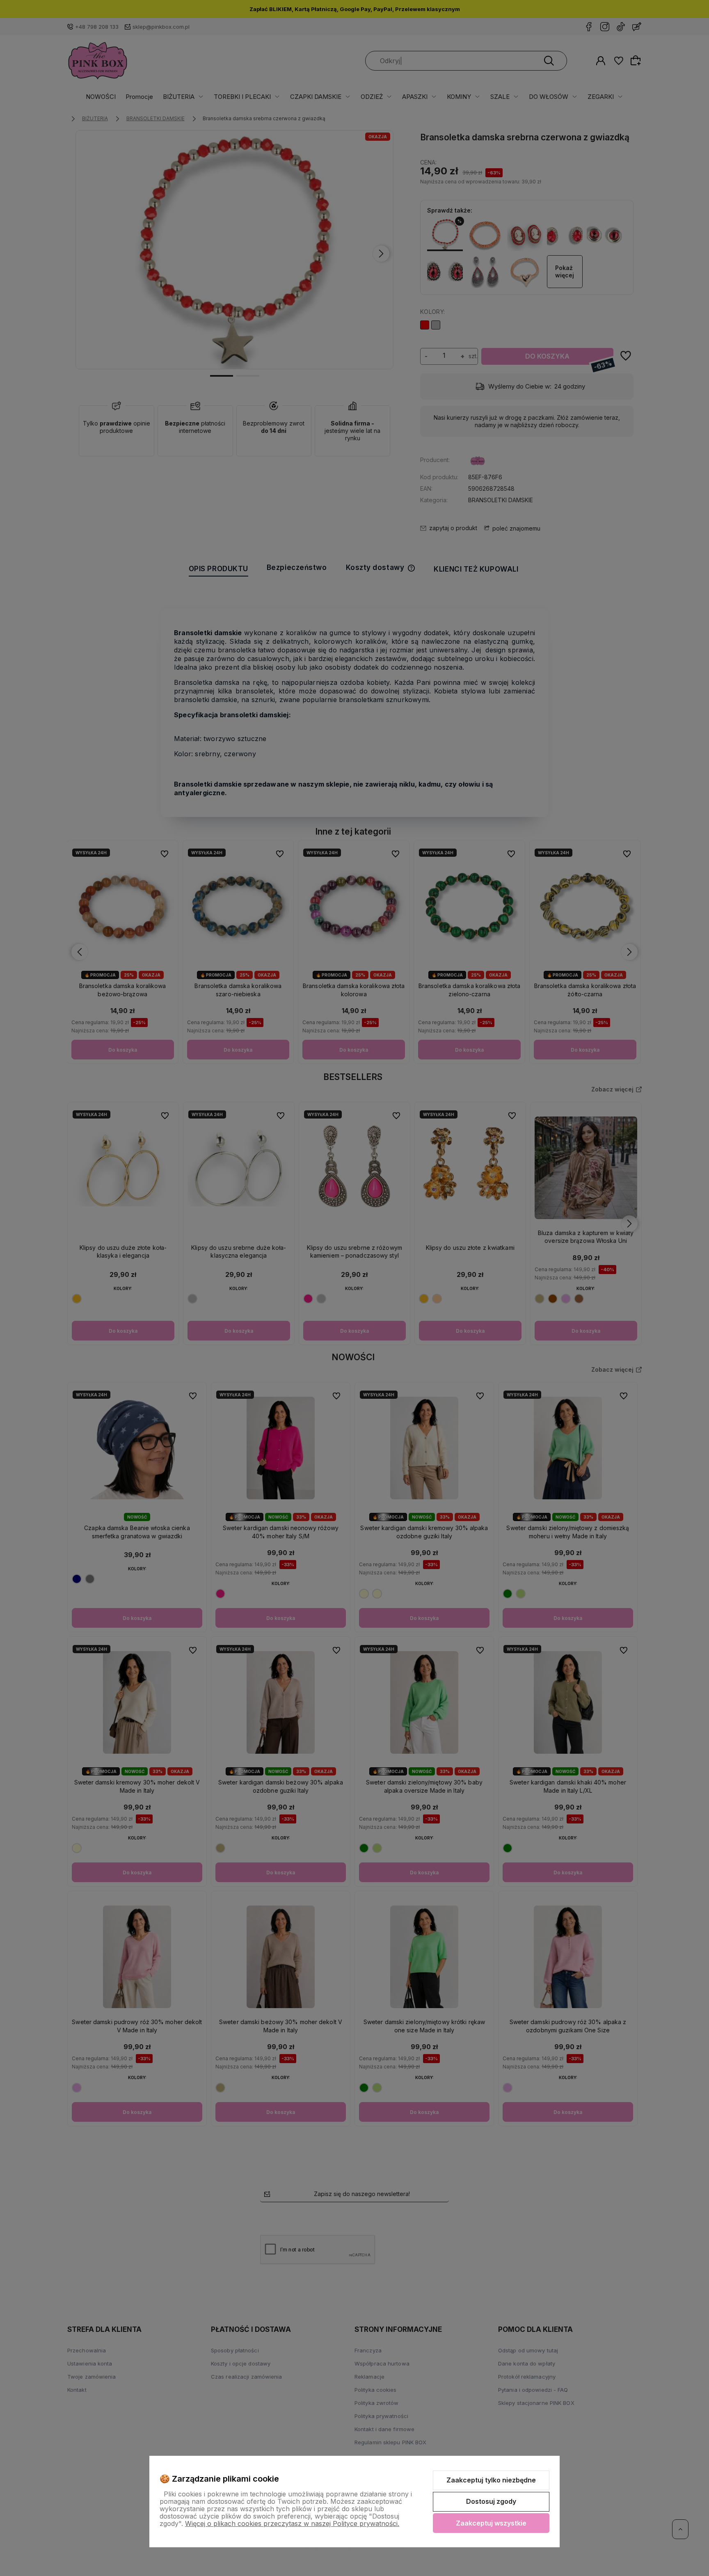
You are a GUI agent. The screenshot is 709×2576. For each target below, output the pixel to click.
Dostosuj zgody (491, 2501)
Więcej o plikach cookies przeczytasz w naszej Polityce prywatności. (292, 2523)
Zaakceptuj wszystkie (491, 2523)
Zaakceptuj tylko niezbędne (491, 2480)
